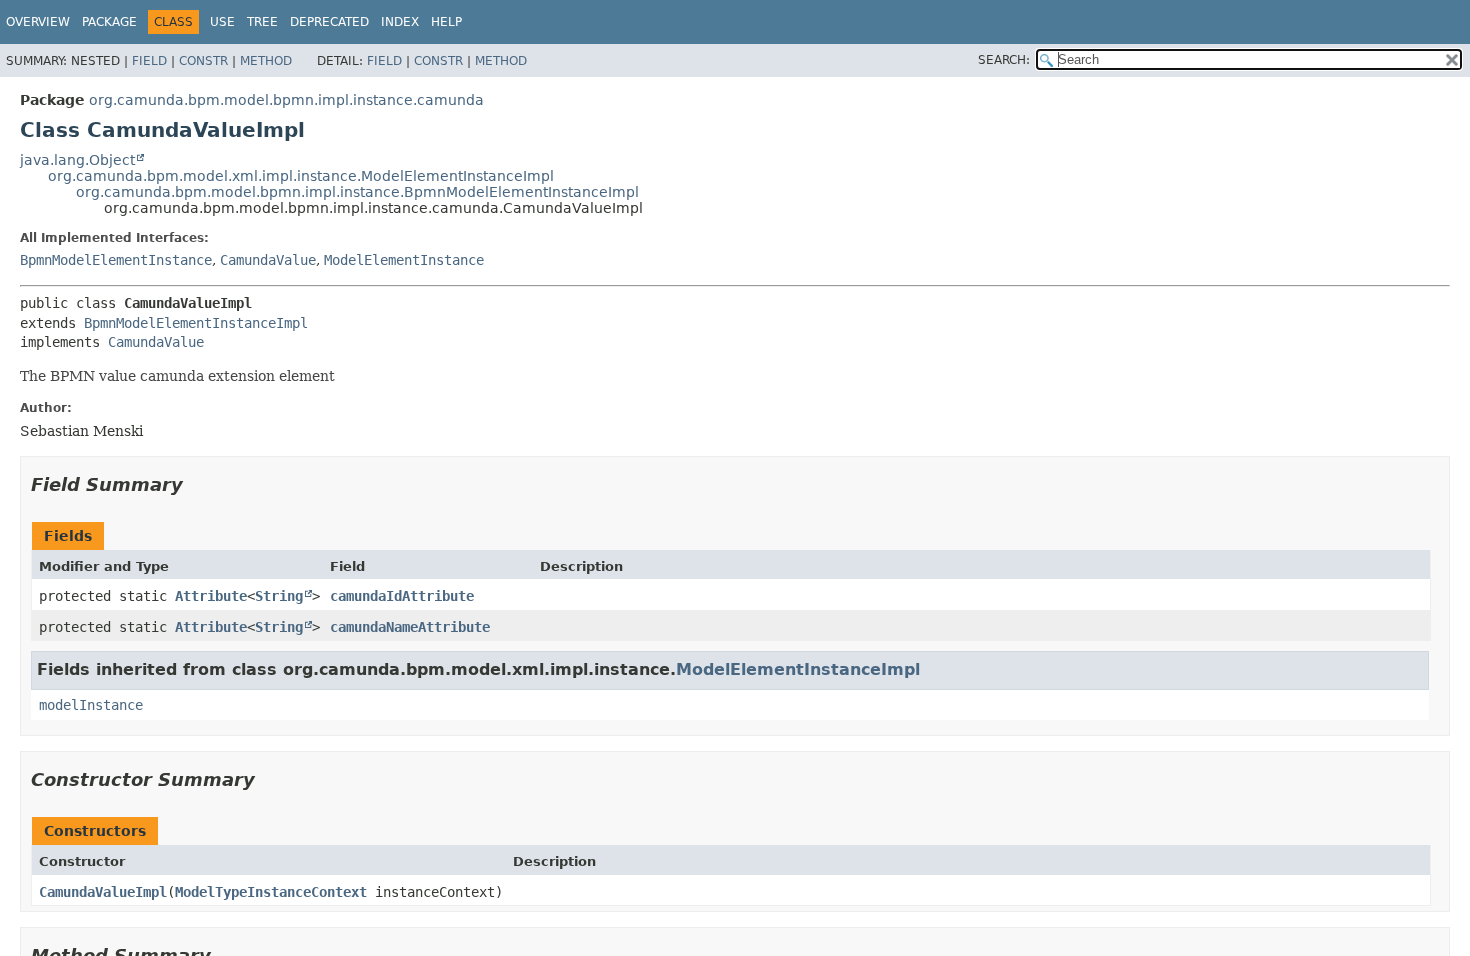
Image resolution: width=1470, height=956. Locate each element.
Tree (262, 22)
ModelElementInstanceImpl (798, 669)
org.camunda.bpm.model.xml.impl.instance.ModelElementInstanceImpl (301, 176)
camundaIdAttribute (402, 596)
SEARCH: (1004, 60)
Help (446, 22)
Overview (38, 22)
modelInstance (91, 705)
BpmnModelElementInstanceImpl (196, 323)
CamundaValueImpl (103, 892)
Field (149, 61)
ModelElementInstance (404, 260)
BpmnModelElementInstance (116, 260)
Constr (203, 61)
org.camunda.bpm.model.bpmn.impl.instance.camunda (286, 100)
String (279, 596)
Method (266, 61)
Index (400, 22)
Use (222, 22)
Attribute (211, 596)
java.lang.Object (77, 160)
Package (109, 22)
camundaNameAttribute (410, 627)
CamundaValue (268, 260)
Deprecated (329, 22)
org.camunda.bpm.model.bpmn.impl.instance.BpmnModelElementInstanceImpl (357, 192)
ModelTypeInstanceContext (271, 892)
